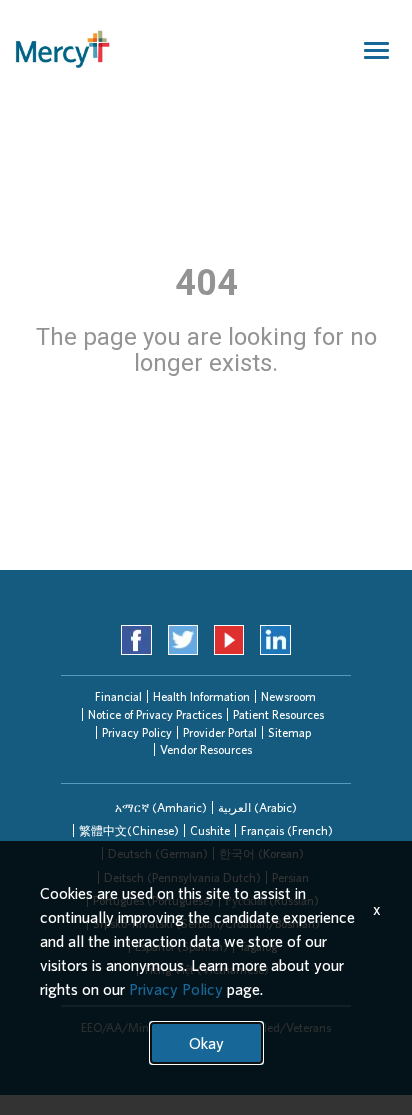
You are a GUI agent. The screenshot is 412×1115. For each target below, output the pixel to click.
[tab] (161, 807)
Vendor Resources (206, 749)
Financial (118, 696)
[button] (161, 807)
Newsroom (288, 696)
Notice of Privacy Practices (155, 714)
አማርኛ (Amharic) (161, 807)
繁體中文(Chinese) (129, 830)
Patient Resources (278, 714)
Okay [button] (206, 1043)
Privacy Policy (137, 732)
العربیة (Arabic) (257, 807)
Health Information (201, 696)
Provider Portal (220, 732)
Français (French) (287, 830)
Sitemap (289, 732)
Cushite (210, 830)
